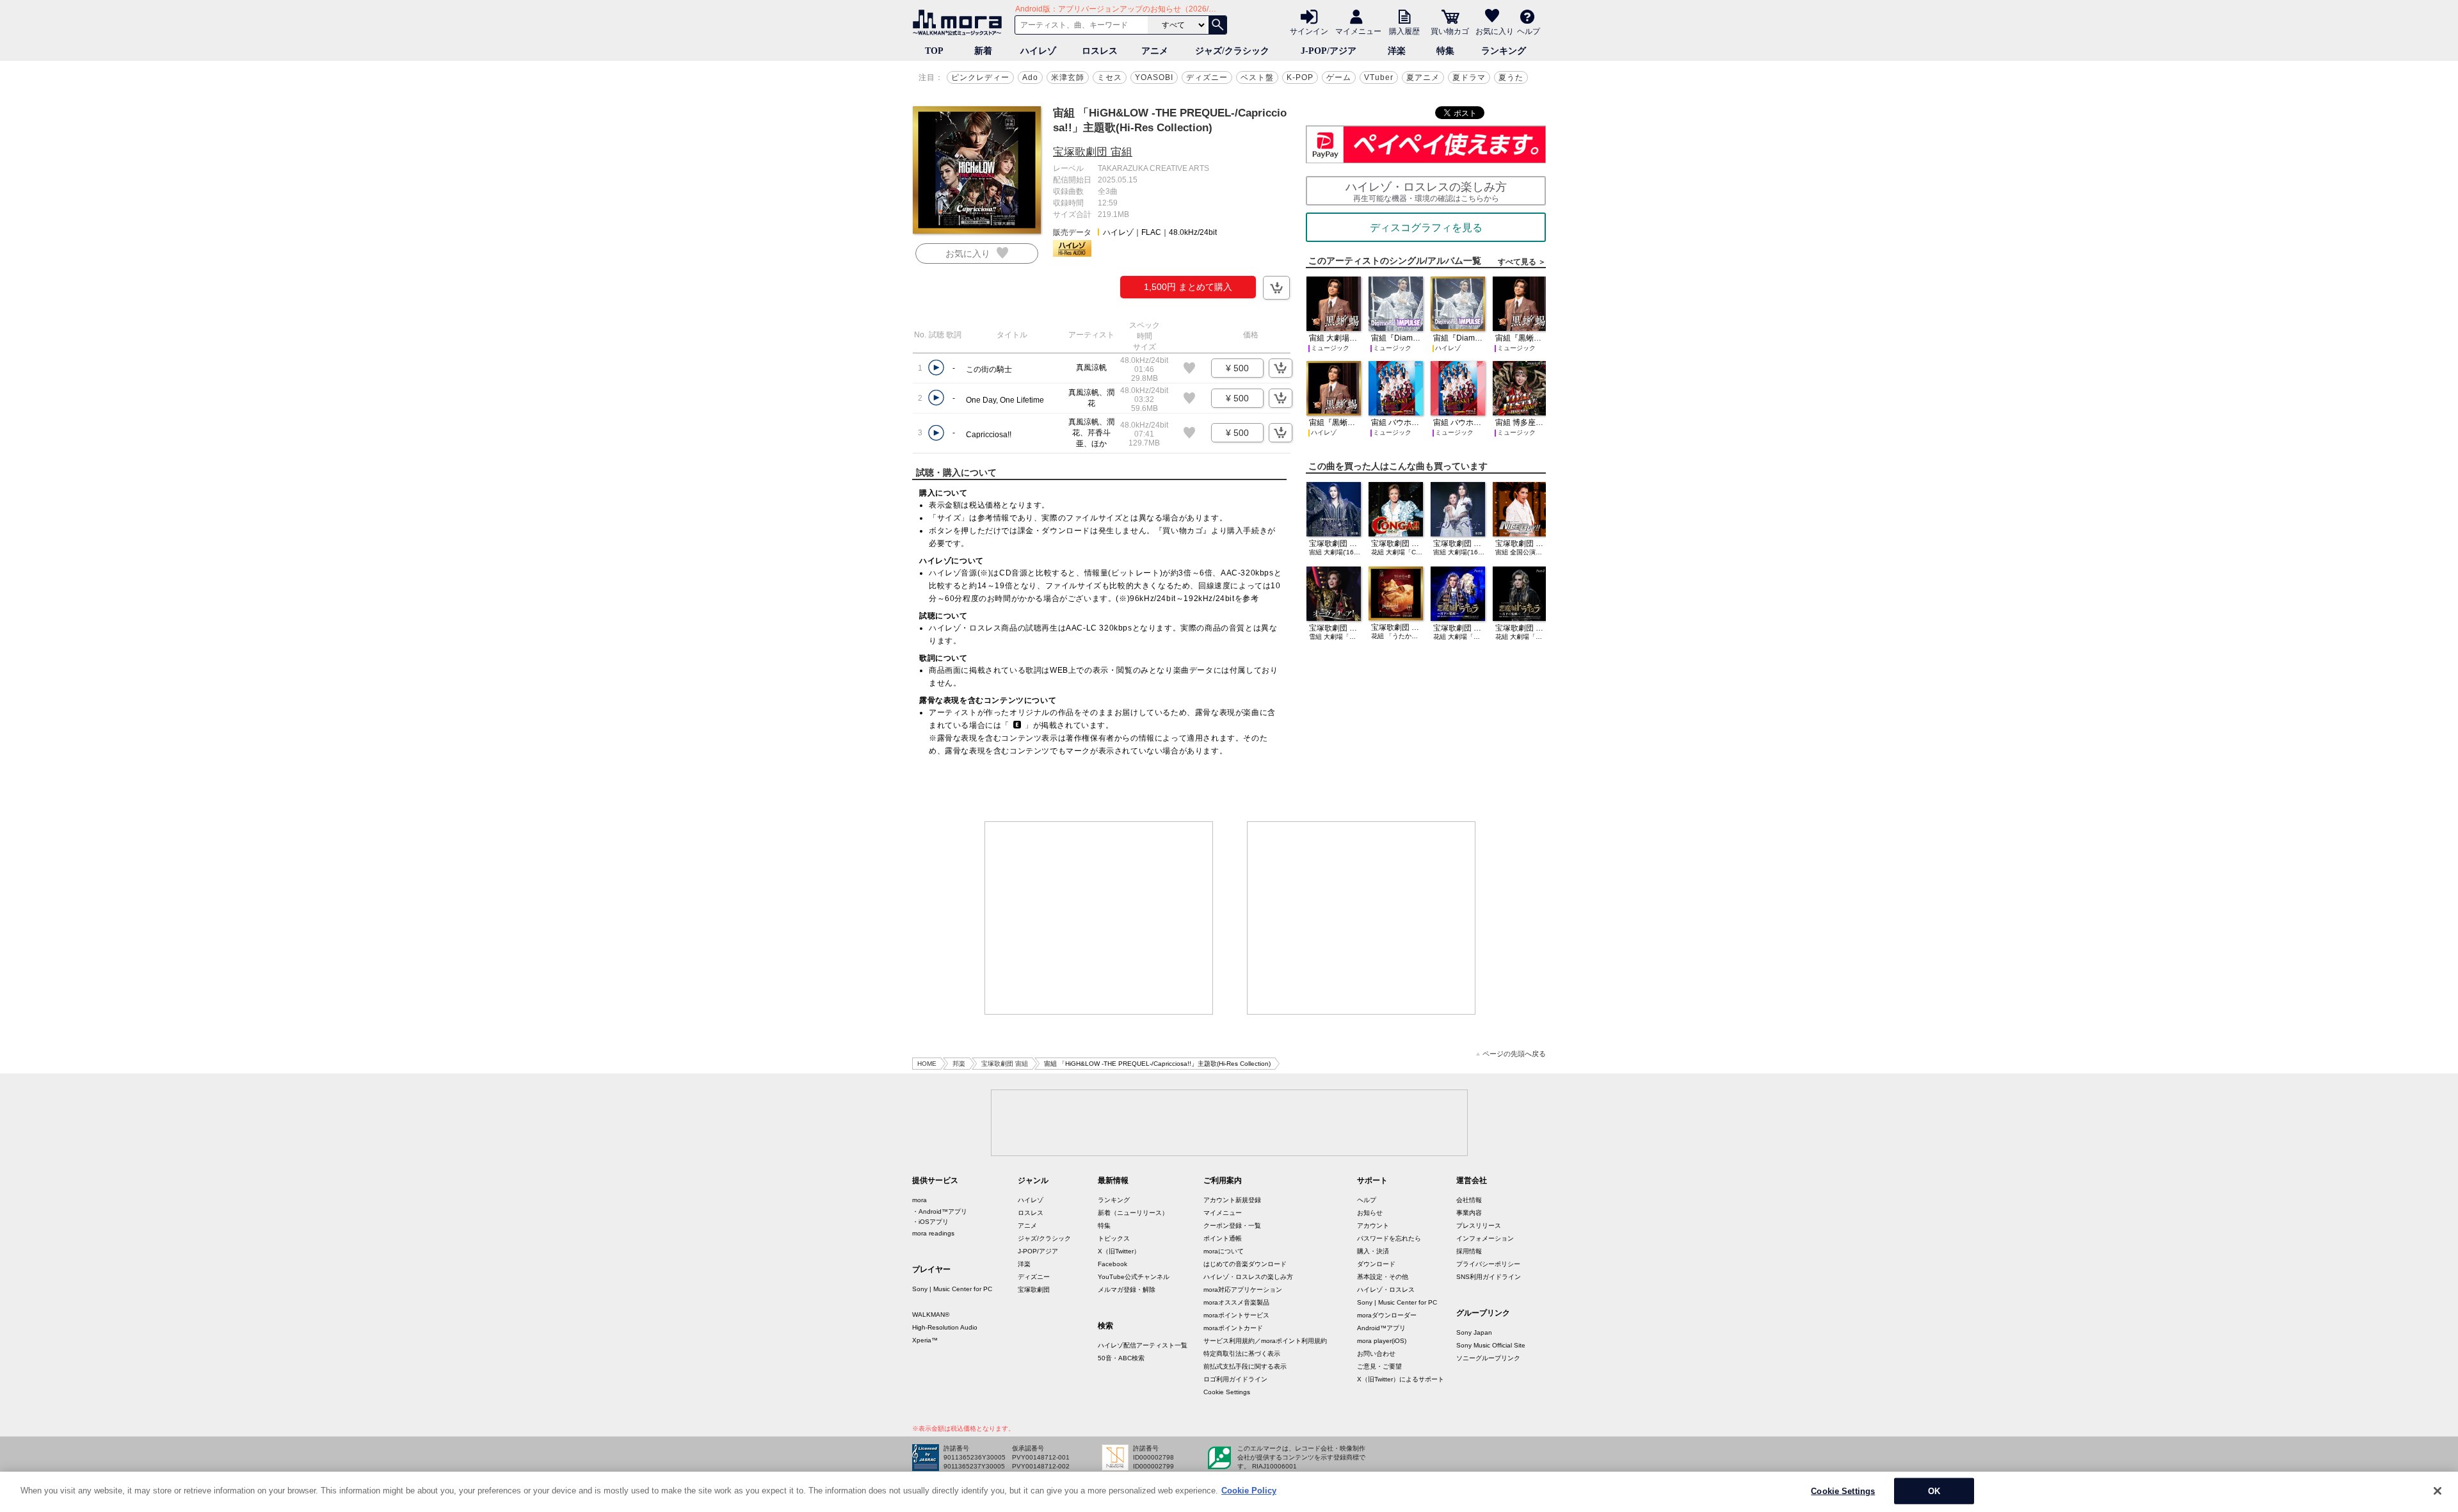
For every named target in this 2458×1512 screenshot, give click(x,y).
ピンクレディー (980, 77)
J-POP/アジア (1329, 51)
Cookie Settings (1227, 1392)
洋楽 (1397, 51)
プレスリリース (1479, 1226)
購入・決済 (1373, 1251)
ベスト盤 (1257, 77)
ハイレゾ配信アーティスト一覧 (1143, 1345)
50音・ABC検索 (1121, 1358)
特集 (1445, 51)
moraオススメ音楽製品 (1236, 1302)
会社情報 (1469, 1200)
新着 (983, 51)
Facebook (1113, 1264)
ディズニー (1207, 77)
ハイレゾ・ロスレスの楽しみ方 (1248, 1277)
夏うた (1511, 77)
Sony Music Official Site (1491, 1345)
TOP (934, 51)
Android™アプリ (1381, 1328)
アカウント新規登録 (1232, 1200)
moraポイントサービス (1236, 1315)
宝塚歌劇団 (1034, 1290)
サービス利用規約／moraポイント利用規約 (1265, 1341)
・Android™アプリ (940, 1211)
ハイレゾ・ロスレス (1386, 1290)
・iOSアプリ (930, 1222)
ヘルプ (1529, 31)
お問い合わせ (1376, 1354)
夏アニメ (1423, 77)
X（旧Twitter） (1119, 1251)
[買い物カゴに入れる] (1276, 288)
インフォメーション (1485, 1238)
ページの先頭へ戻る (1514, 1054)
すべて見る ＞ (1522, 262)
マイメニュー (1358, 31)
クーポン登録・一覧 (1232, 1226)
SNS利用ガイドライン (1489, 1277)
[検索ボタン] (1217, 25)
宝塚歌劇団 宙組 (1093, 152)
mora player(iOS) (1382, 1341)
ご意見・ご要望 (1379, 1366)
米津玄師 (1068, 77)
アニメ (1155, 51)
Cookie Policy (1249, 1491)
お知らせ (1370, 1213)
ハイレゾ (1038, 51)
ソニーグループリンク (1488, 1358)
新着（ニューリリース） (1133, 1213)
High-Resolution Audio (945, 1327)
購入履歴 (1404, 31)
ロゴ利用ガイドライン (1235, 1379)
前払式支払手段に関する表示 (1245, 1366)
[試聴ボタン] (936, 368)
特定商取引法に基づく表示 (1242, 1354)
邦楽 (959, 1064)
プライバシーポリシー (1488, 1264)
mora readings (933, 1233)
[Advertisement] (1099, 918)
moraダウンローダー (1387, 1315)
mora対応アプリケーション (1243, 1290)
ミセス (1110, 77)
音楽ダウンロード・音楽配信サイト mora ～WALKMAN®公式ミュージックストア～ (960, 22)
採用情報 (1469, 1251)
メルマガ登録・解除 (1127, 1290)
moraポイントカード (1233, 1328)
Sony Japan (1474, 1332)
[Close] (2438, 1491)
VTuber (1379, 77)
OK (1934, 1491)
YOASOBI (1154, 77)
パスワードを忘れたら (1389, 1238)
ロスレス (1100, 51)
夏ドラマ (1469, 77)
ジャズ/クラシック (1232, 51)
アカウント (1373, 1226)
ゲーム (1339, 77)
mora (920, 1200)
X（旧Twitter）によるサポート (1401, 1379)
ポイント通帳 (1223, 1238)
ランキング (1504, 51)
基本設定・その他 (1383, 1277)
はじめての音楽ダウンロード (1245, 1264)
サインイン (1309, 31)
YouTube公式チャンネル (1134, 1277)
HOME (927, 1064)
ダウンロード (1376, 1264)
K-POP (1300, 77)
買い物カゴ (1450, 31)
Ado (1030, 77)
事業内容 (1469, 1213)
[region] (1229, 1492)
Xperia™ (925, 1340)
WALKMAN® (931, 1315)
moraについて (1224, 1251)
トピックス (1114, 1238)
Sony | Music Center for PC (952, 1289)
